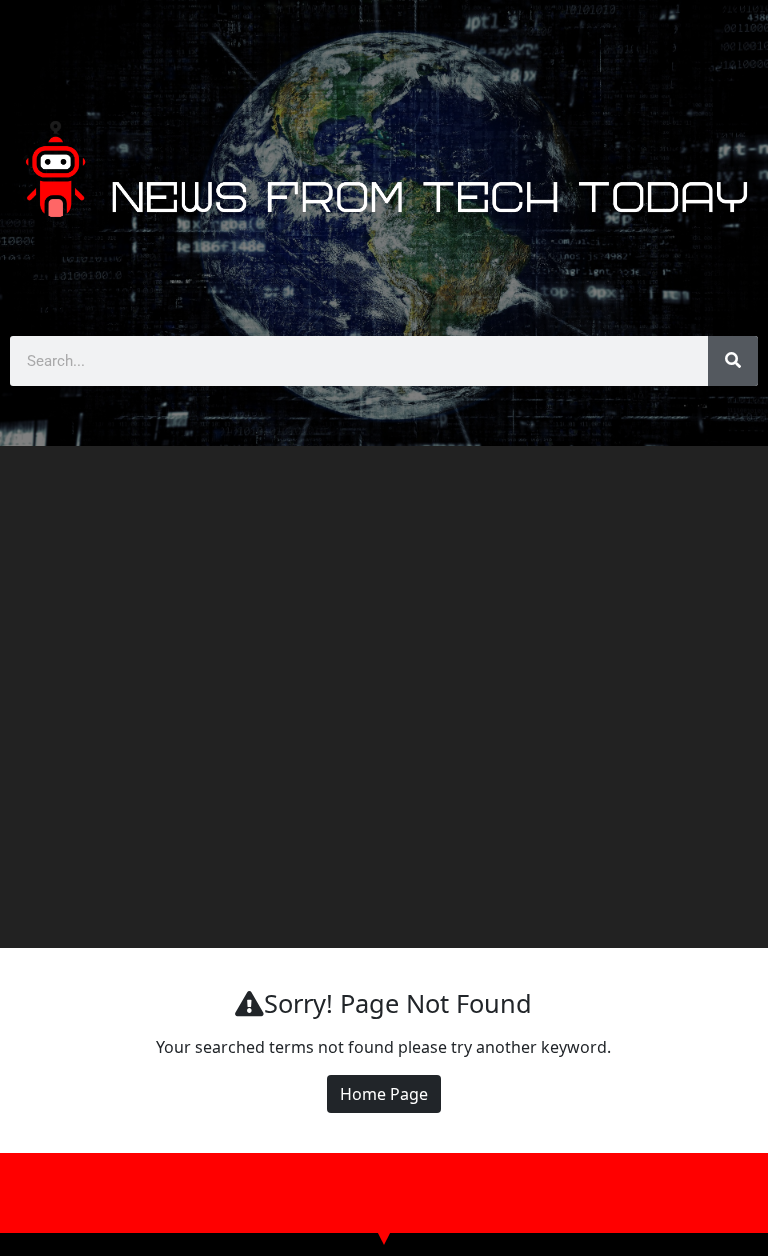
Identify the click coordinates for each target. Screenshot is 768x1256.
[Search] (733, 361)
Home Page (384, 1094)
